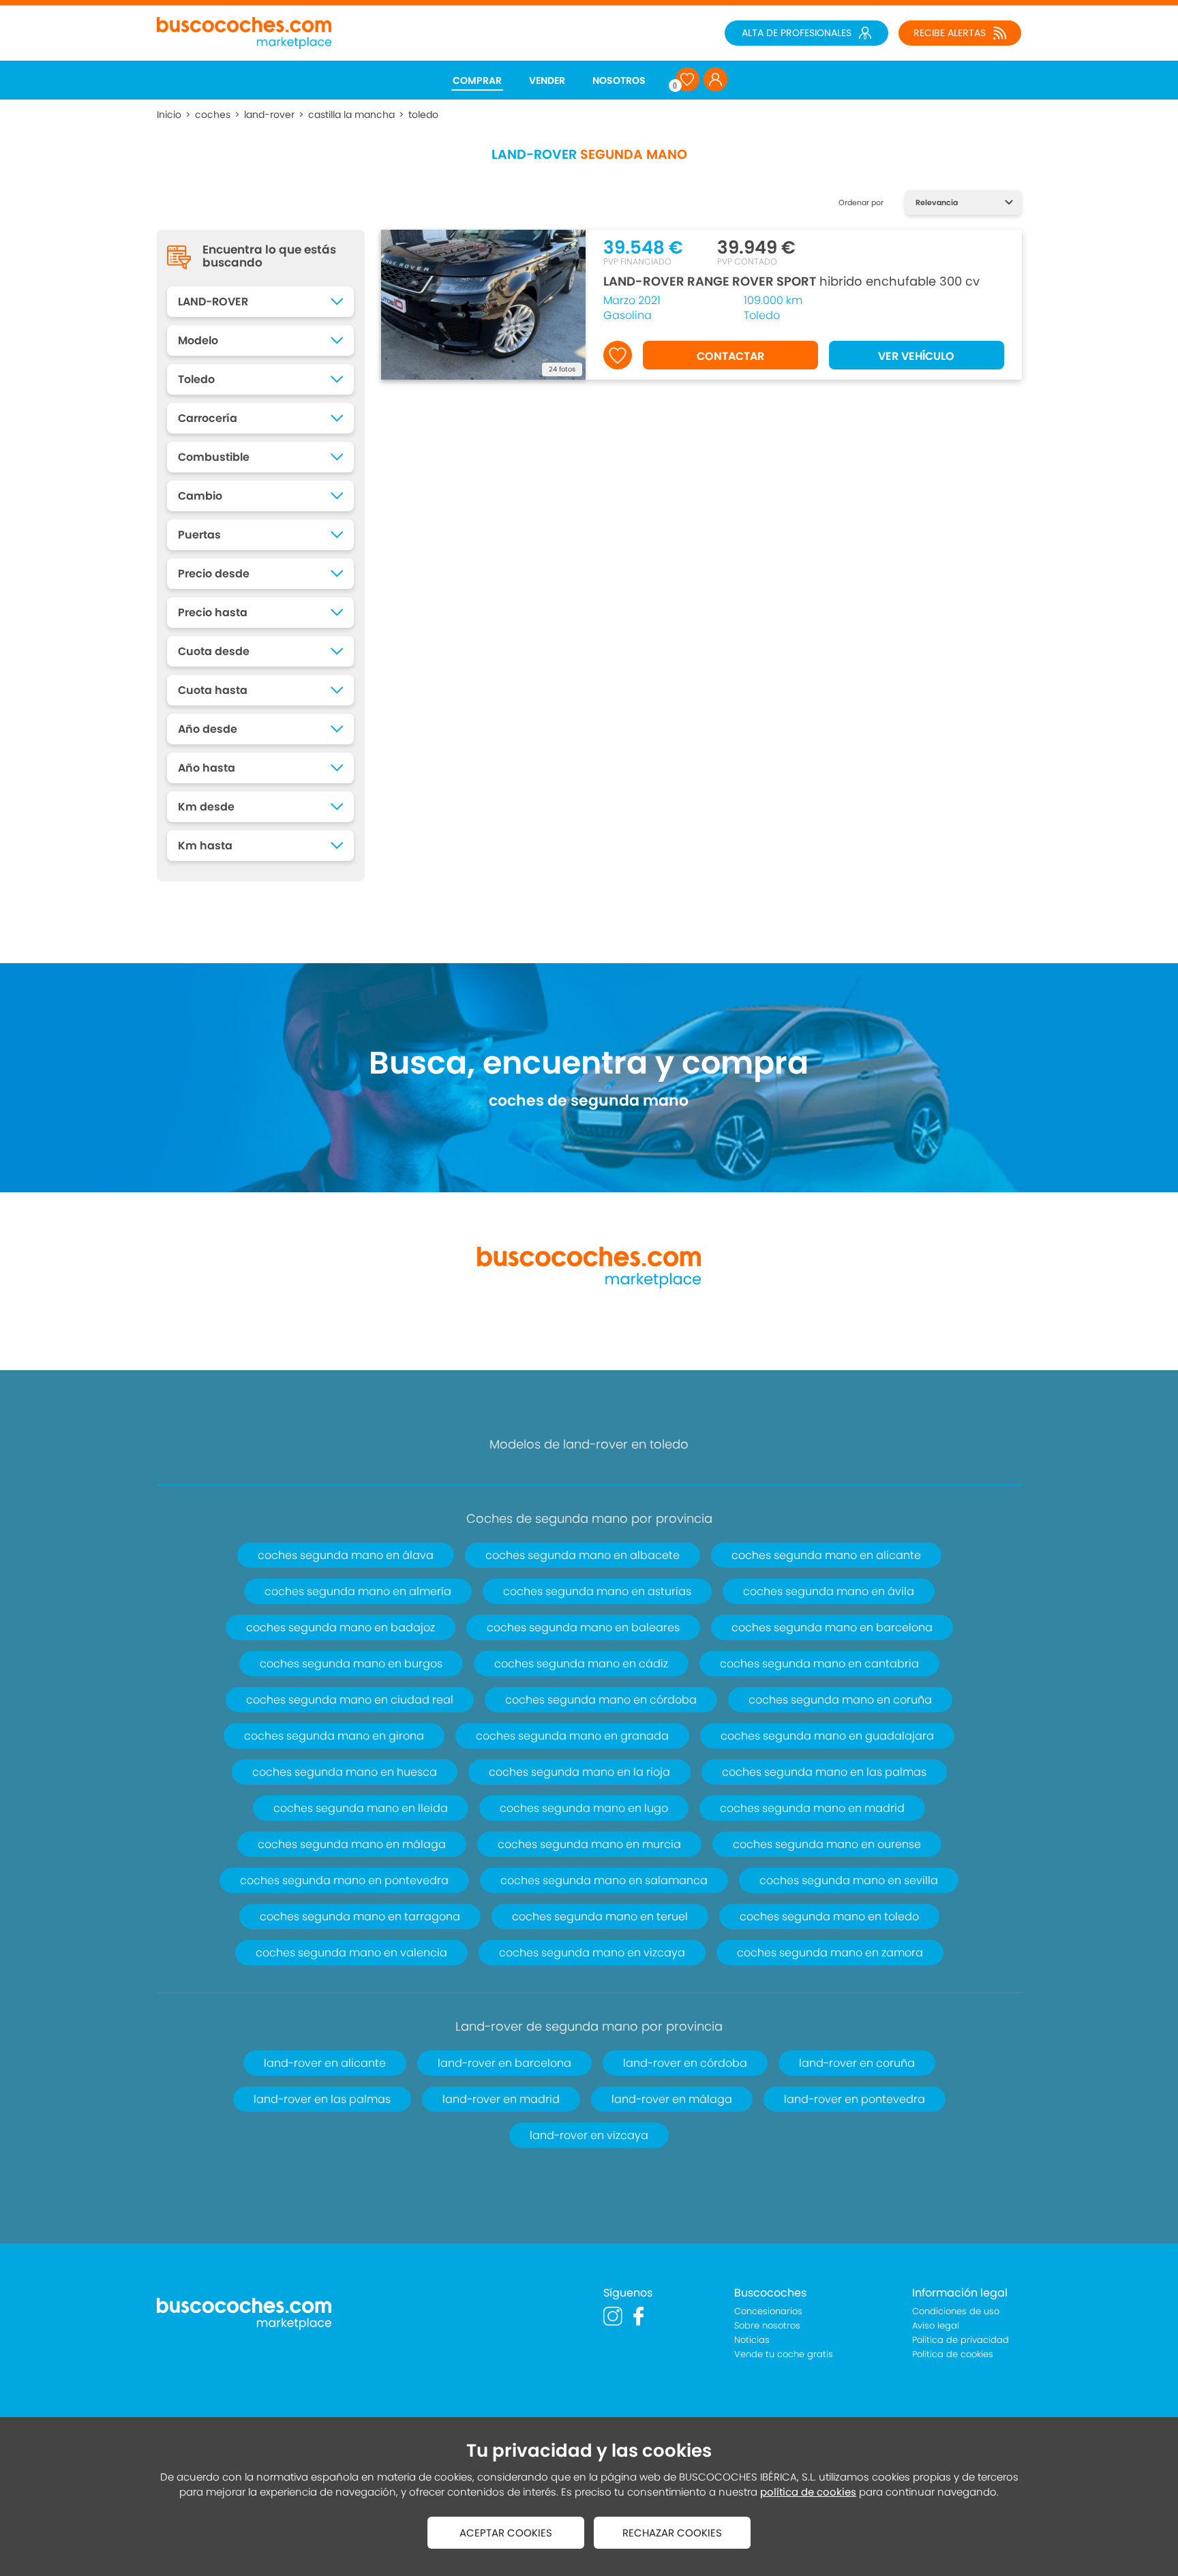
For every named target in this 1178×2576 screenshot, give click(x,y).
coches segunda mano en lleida (361, 1808)
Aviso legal (936, 2325)
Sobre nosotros (767, 2325)
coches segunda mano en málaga (352, 1844)
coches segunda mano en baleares (583, 1627)
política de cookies (808, 2492)
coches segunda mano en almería (358, 1591)
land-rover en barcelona (504, 2063)
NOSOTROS (619, 80)
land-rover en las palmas (322, 2099)
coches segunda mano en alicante (826, 1555)
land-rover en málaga (672, 2099)
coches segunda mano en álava (346, 1555)
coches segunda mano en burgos (351, 1664)
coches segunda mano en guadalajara (827, 1736)
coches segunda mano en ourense (827, 1844)
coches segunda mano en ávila (829, 1591)
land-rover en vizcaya (589, 2135)
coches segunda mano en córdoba (601, 1700)
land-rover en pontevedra (855, 2099)
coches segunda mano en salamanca (604, 1880)
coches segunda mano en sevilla (849, 1880)
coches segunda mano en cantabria (819, 1664)
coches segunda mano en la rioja (579, 1772)
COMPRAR (477, 80)
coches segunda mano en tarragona (360, 1916)
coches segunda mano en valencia (351, 1953)
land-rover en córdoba (685, 2063)
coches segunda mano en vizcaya (592, 1953)
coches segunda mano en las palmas (824, 1772)
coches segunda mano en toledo (829, 1916)
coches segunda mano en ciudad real (350, 1700)
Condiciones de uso (956, 2311)
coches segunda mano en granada (572, 1736)
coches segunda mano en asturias (597, 1591)
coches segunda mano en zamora (830, 1953)
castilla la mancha (351, 115)
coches (213, 115)
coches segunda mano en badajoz (341, 1627)
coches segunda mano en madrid (812, 1808)
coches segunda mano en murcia (589, 1844)
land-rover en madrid (501, 2099)
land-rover (269, 115)
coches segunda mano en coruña (840, 1700)
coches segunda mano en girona (334, 1736)
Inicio (169, 115)
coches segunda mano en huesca (345, 1772)
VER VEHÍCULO (916, 356)
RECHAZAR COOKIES (672, 2533)
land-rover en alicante (325, 2063)
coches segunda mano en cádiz (581, 1664)
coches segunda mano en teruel (600, 1916)
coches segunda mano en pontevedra (344, 1880)
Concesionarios (768, 2311)
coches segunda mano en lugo (584, 1808)
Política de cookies (953, 2354)
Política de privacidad (961, 2340)
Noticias (752, 2340)
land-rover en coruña (857, 2063)
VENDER (547, 80)
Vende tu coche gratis (784, 2354)
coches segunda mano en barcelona (832, 1627)
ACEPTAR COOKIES (506, 2533)
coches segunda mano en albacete (583, 1555)
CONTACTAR (730, 356)
